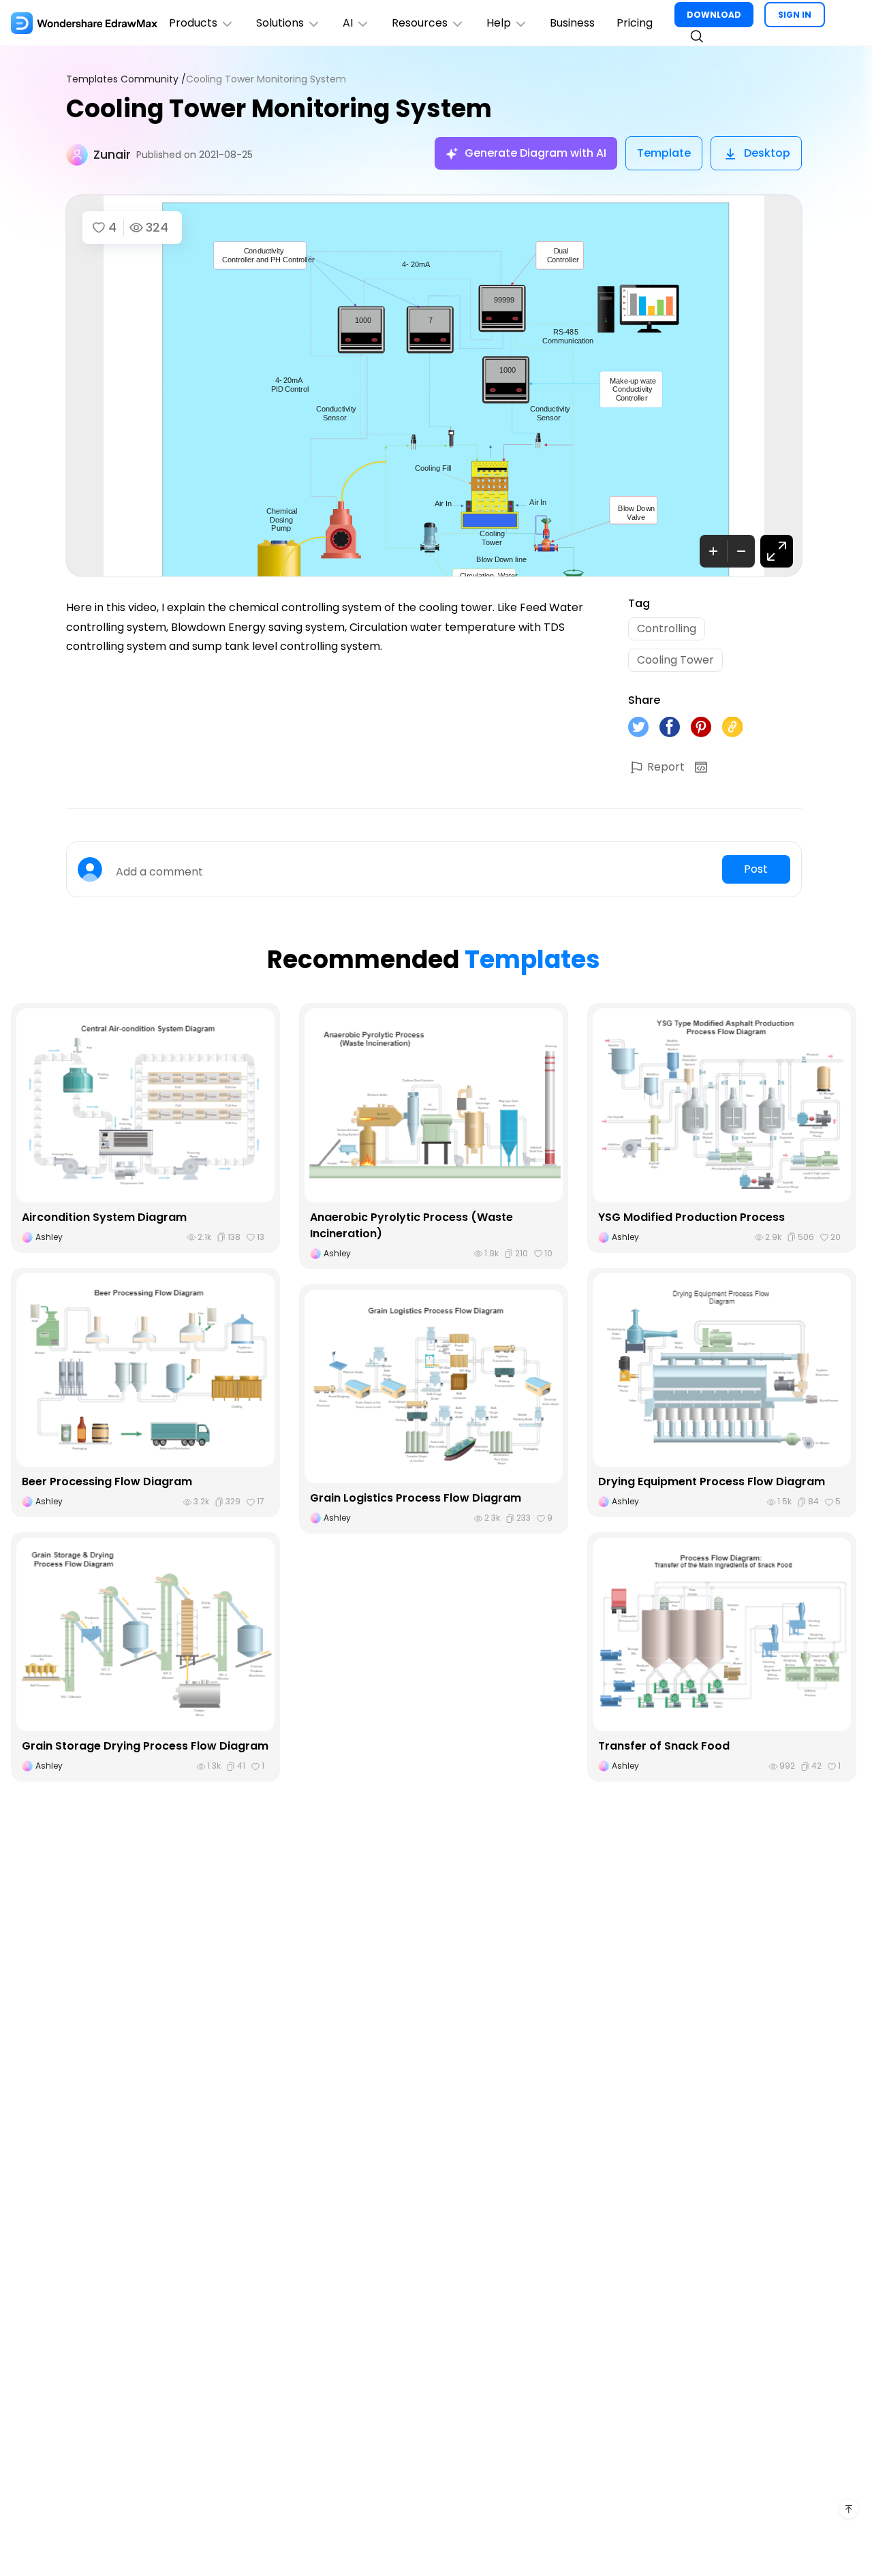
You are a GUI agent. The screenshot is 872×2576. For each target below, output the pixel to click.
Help (499, 23)
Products (193, 23)
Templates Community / (126, 79)
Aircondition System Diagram (104, 1217)
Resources (420, 23)
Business (572, 23)
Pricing (635, 23)
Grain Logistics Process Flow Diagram (416, 1498)
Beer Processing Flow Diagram (107, 1481)
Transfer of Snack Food (664, 1746)
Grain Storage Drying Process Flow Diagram (145, 1746)
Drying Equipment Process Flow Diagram (712, 1481)
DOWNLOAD (714, 15)
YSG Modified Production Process (691, 1217)
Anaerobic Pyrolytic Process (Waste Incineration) (411, 1225)
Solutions (280, 23)
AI (348, 23)
